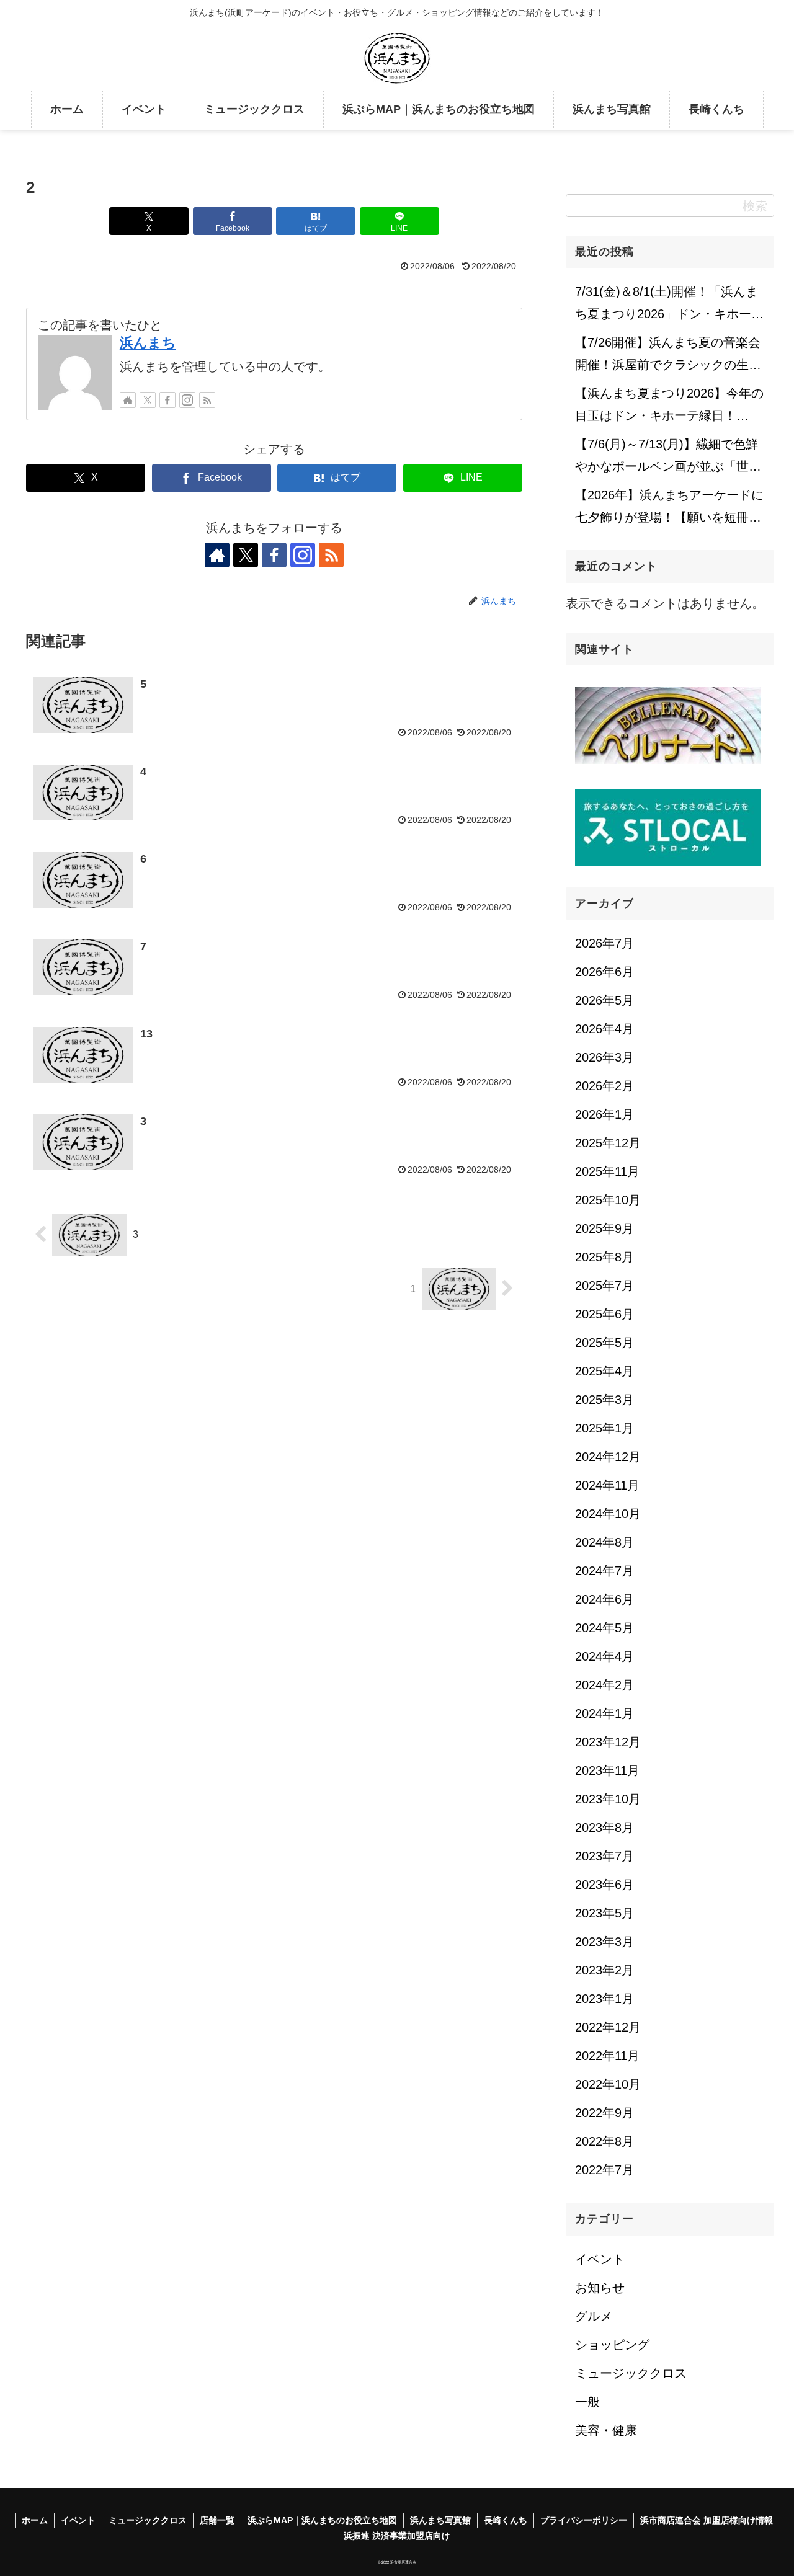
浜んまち (148, 343)
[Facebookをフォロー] (167, 400)
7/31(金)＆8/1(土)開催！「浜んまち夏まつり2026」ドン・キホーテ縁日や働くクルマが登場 (669, 306)
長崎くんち (506, 2520)
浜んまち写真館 (440, 2520)
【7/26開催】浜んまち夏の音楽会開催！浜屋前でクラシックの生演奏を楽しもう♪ (668, 357)
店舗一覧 (217, 2520)
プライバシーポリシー (584, 2520)
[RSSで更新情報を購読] (207, 400)
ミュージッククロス (148, 2520)
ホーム (35, 2520)
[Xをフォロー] (148, 400)
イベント (78, 2520)
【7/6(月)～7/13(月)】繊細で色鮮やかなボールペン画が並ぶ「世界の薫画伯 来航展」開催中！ (668, 459)
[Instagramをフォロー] (187, 400)
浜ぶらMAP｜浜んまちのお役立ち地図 (322, 2520)
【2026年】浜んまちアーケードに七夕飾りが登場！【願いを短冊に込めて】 (669, 510)
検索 (755, 206)
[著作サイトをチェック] (128, 400)
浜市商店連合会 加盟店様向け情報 (707, 2520)
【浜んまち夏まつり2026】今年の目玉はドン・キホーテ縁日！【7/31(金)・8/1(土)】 (669, 408)
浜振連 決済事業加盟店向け (397, 2536)
